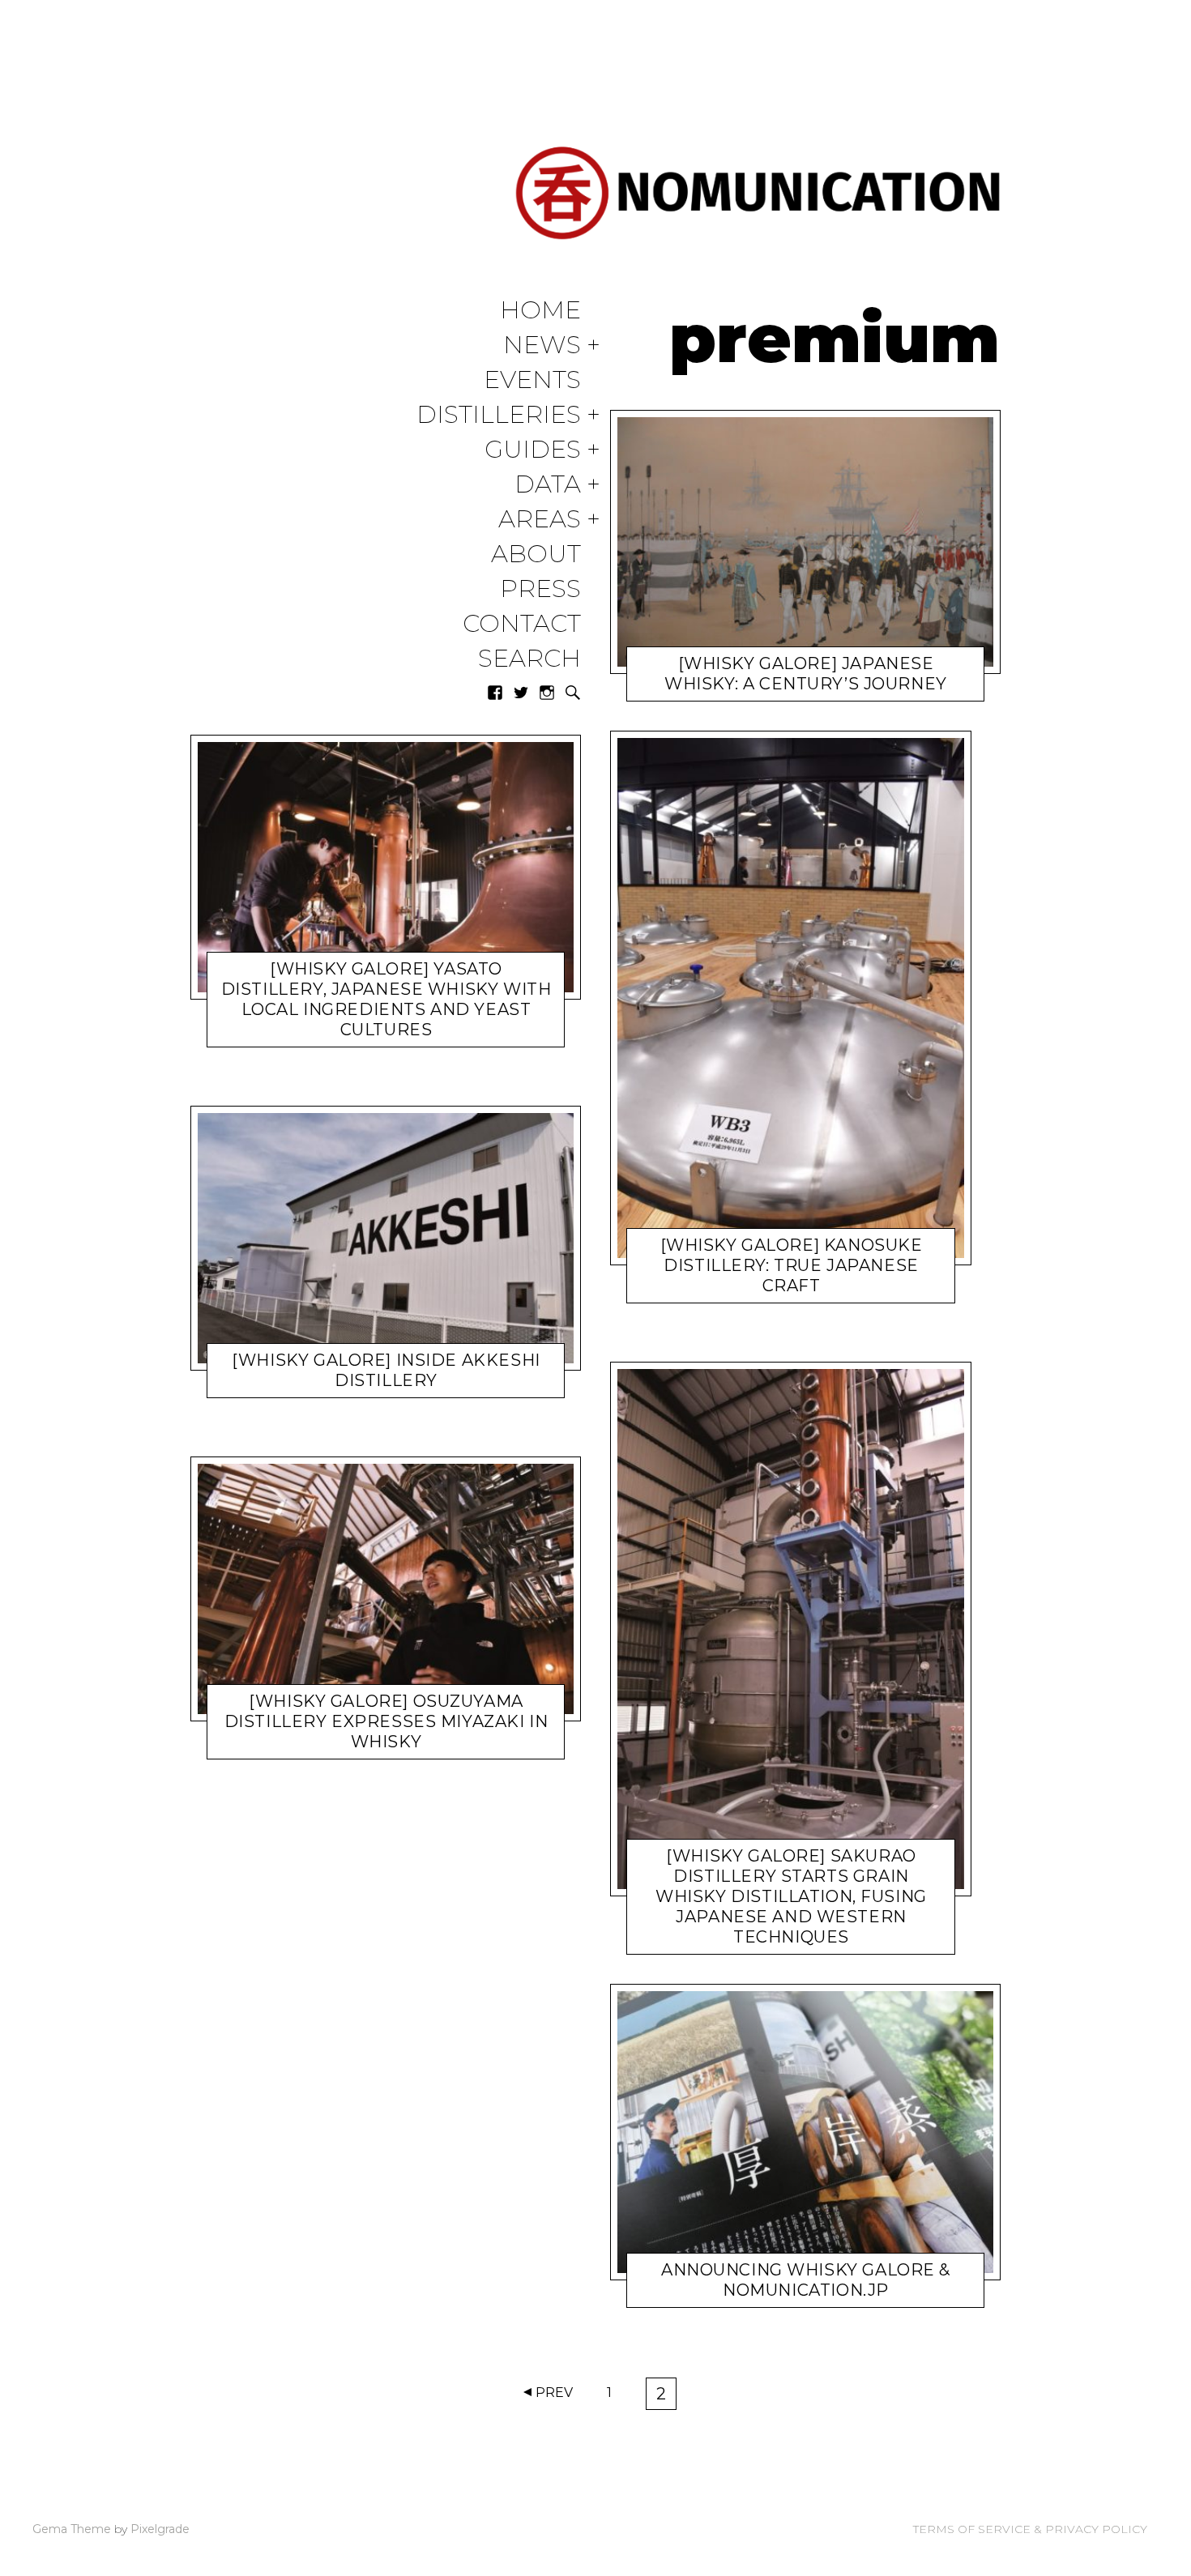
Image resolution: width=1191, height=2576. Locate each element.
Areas (540, 520)
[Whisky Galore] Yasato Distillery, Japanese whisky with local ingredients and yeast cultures (386, 999)
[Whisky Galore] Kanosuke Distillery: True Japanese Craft (792, 1265)
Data (548, 485)
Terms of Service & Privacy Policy (1030, 2529)
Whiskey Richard (788, 2293)
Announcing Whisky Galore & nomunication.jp (806, 2280)
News (542, 345)
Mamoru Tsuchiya (360, 1033)
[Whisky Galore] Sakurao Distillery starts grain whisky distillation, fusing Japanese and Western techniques (791, 1896)
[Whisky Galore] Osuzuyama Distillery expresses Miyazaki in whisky (386, 1721)
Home (540, 311)
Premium (698, 1289)
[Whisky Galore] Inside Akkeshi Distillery (386, 1370)
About (536, 554)
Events (532, 380)
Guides (533, 450)
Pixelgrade (160, 2529)
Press (540, 589)
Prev (554, 2393)
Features (298, 1384)
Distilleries (499, 415)
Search (529, 659)
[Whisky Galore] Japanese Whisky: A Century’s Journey (806, 674)
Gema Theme (72, 2529)
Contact (522, 624)
